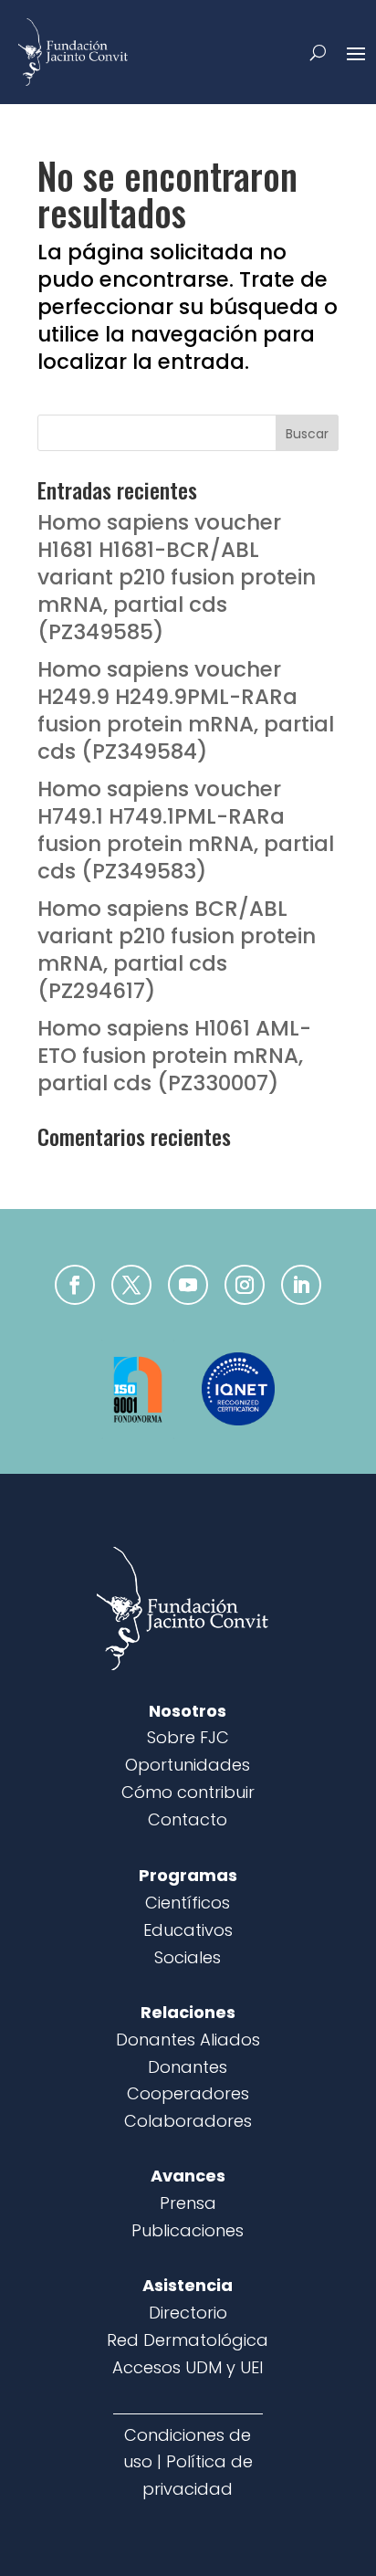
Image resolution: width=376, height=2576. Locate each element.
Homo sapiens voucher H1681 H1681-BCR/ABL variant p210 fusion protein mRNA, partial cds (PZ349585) (177, 577)
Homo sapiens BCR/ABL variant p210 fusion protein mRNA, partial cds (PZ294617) (177, 950)
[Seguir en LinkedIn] (301, 1285)
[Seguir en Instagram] (245, 1285)
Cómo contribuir (188, 1792)
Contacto (188, 1819)
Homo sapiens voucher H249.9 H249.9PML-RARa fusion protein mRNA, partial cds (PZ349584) (186, 710)
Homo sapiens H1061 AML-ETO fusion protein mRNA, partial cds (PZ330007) (174, 1056)
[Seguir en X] (131, 1285)
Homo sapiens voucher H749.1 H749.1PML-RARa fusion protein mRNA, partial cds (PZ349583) (186, 830)
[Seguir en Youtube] (188, 1285)
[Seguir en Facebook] (75, 1285)
